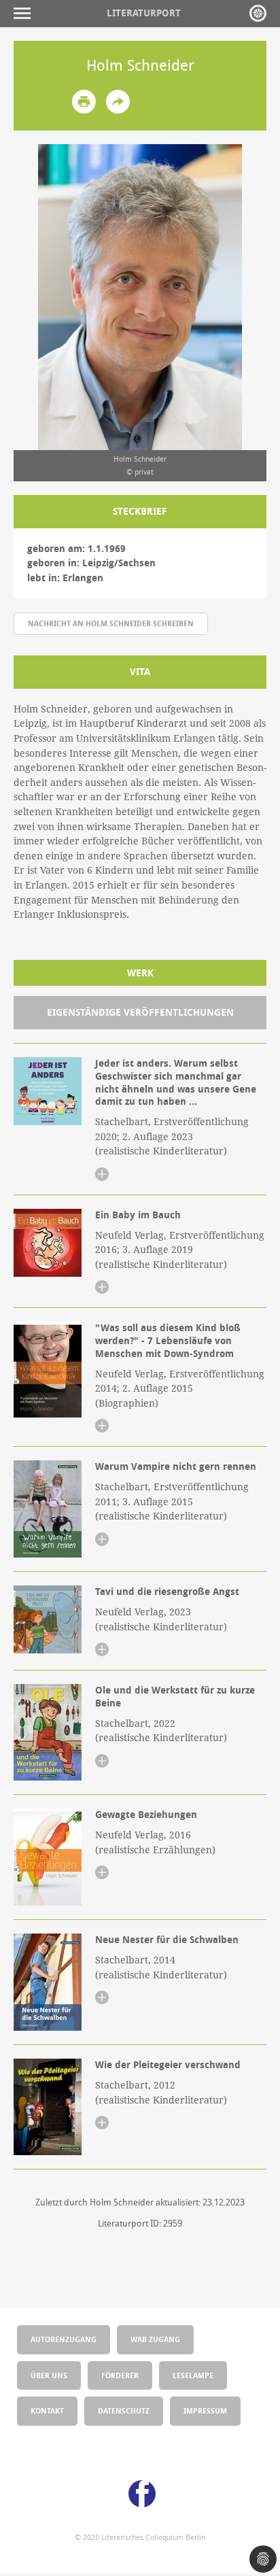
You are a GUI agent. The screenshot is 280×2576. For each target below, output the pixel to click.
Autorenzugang (64, 2339)
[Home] (258, 13)
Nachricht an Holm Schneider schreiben (111, 623)
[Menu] (25, 13)
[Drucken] (84, 102)
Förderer (120, 2375)
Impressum (205, 2410)
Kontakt (47, 2410)
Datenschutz (124, 2410)
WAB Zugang (155, 2339)
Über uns (49, 2375)
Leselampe (193, 2375)
